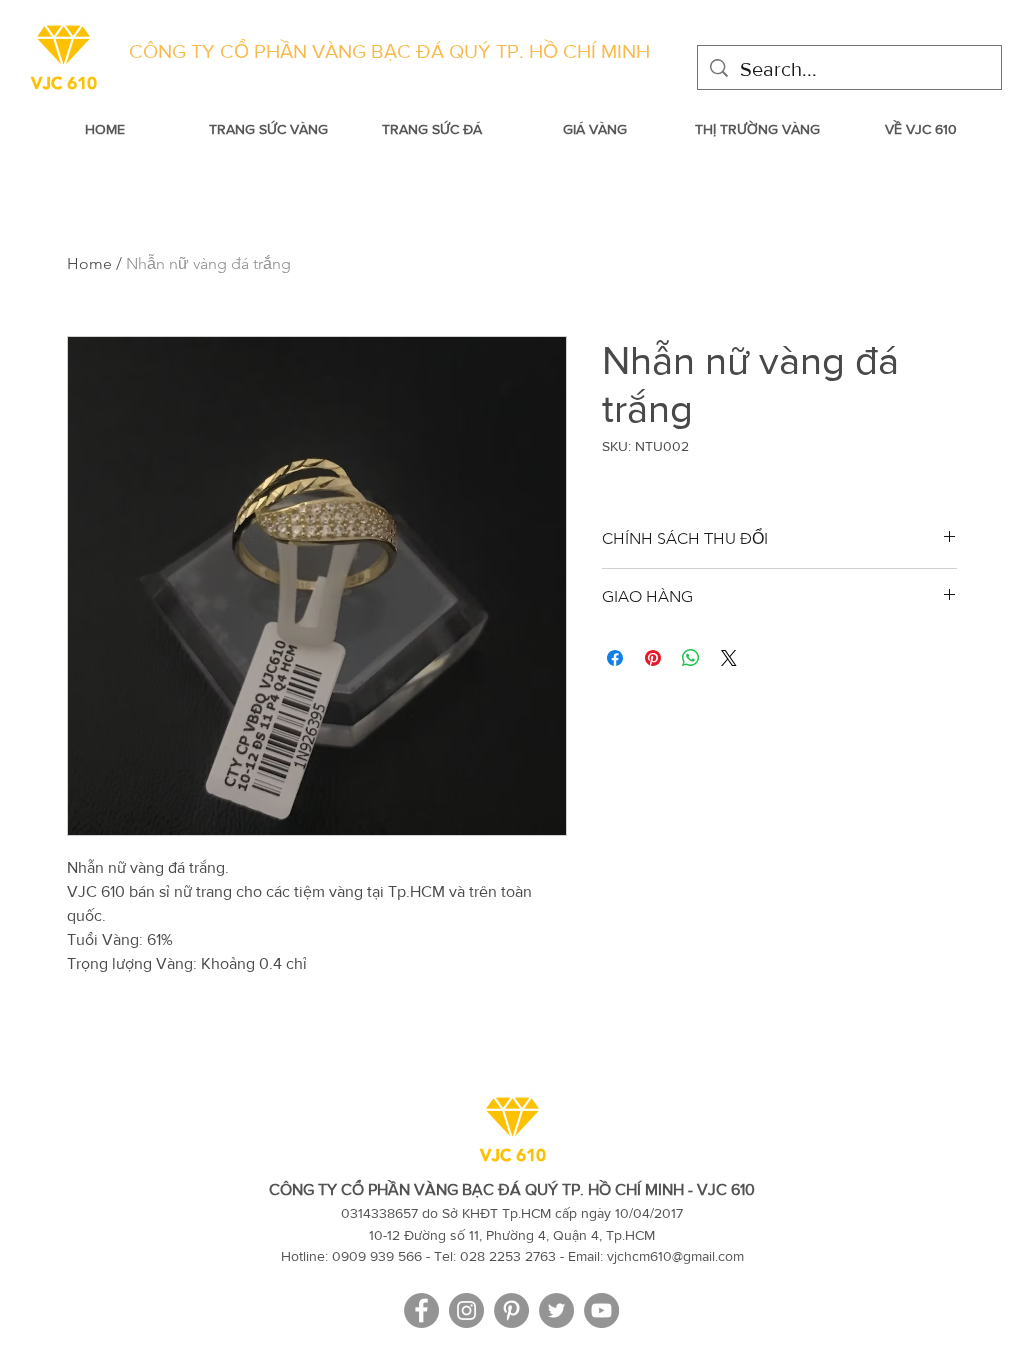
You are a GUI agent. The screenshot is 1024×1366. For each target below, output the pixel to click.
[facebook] (421, 1310)
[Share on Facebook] (615, 658)
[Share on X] (729, 658)
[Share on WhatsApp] (691, 658)
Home (89, 263)
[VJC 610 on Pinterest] (511, 1310)
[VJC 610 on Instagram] (466, 1310)
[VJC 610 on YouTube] (601, 1310)
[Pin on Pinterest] (653, 658)
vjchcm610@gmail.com (675, 1256)
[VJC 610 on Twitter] (556, 1310)
